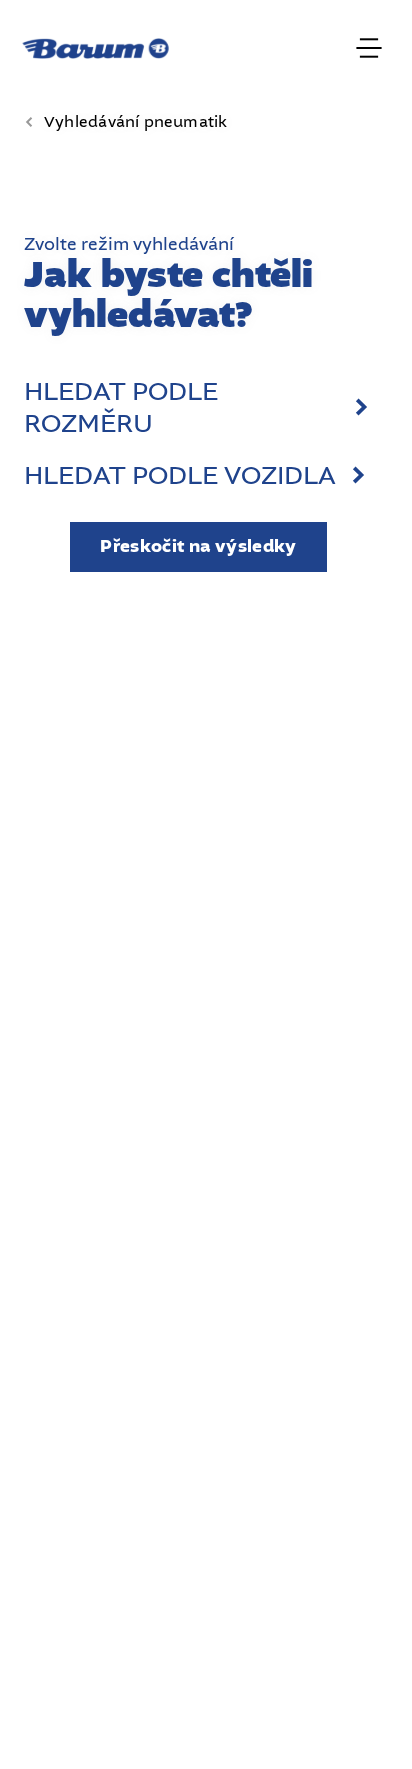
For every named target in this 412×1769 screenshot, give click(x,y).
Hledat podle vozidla (180, 476)
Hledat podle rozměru (121, 408)
